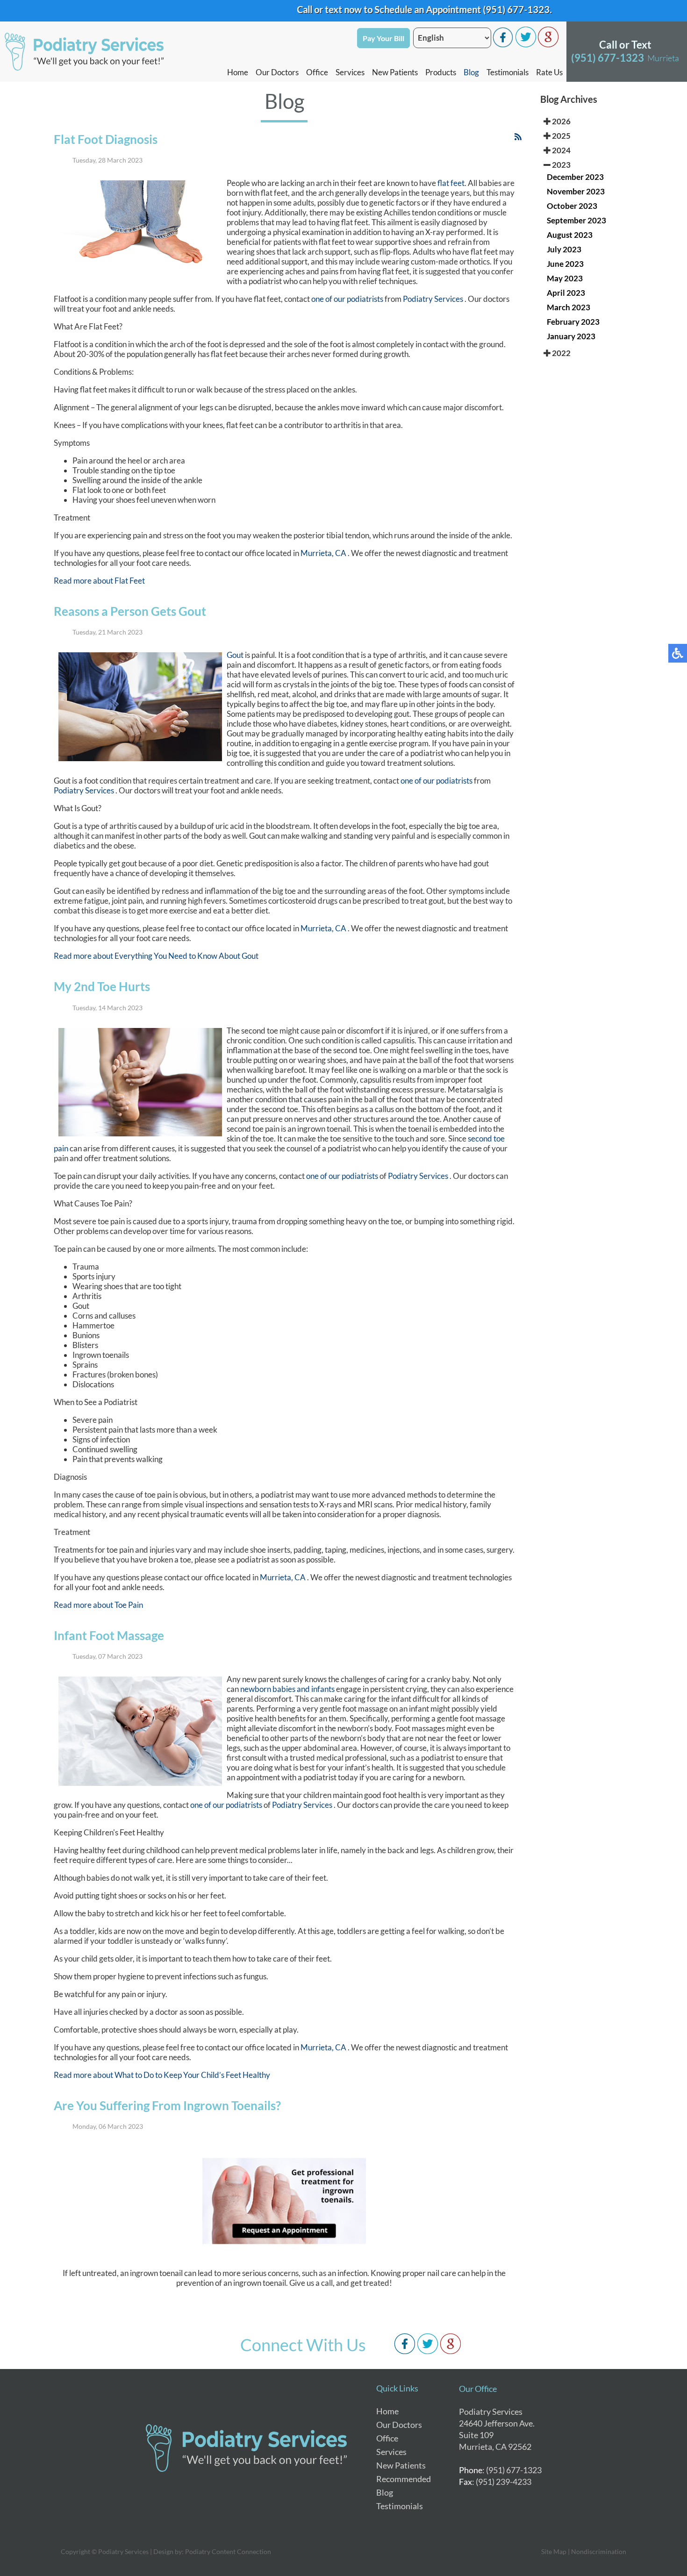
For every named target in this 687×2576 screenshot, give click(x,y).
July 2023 (564, 249)
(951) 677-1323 (474, 9)
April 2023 (566, 293)
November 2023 (576, 191)
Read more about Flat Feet (99, 581)
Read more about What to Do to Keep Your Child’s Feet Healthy (162, 2075)
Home (238, 72)
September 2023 (576, 220)
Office (317, 72)
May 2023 (565, 278)
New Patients (395, 72)
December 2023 (575, 177)
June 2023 (565, 264)
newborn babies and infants (287, 1689)
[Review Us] (548, 45)
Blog (471, 72)
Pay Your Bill (383, 38)
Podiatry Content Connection (228, 2551)
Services (350, 72)
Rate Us (549, 72)
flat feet (451, 183)
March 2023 (569, 307)
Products (441, 72)
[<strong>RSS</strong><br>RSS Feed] (518, 137)
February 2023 (573, 322)
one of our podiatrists (347, 299)
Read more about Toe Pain (98, 1605)
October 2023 (572, 206)
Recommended (404, 2479)
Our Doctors (277, 72)
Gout (236, 655)
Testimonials (508, 72)
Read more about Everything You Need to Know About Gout (156, 956)
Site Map (554, 2551)
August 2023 (570, 235)
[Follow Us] (526, 45)
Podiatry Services (434, 299)
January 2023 (571, 336)
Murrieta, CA (323, 553)
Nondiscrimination (599, 2551)
